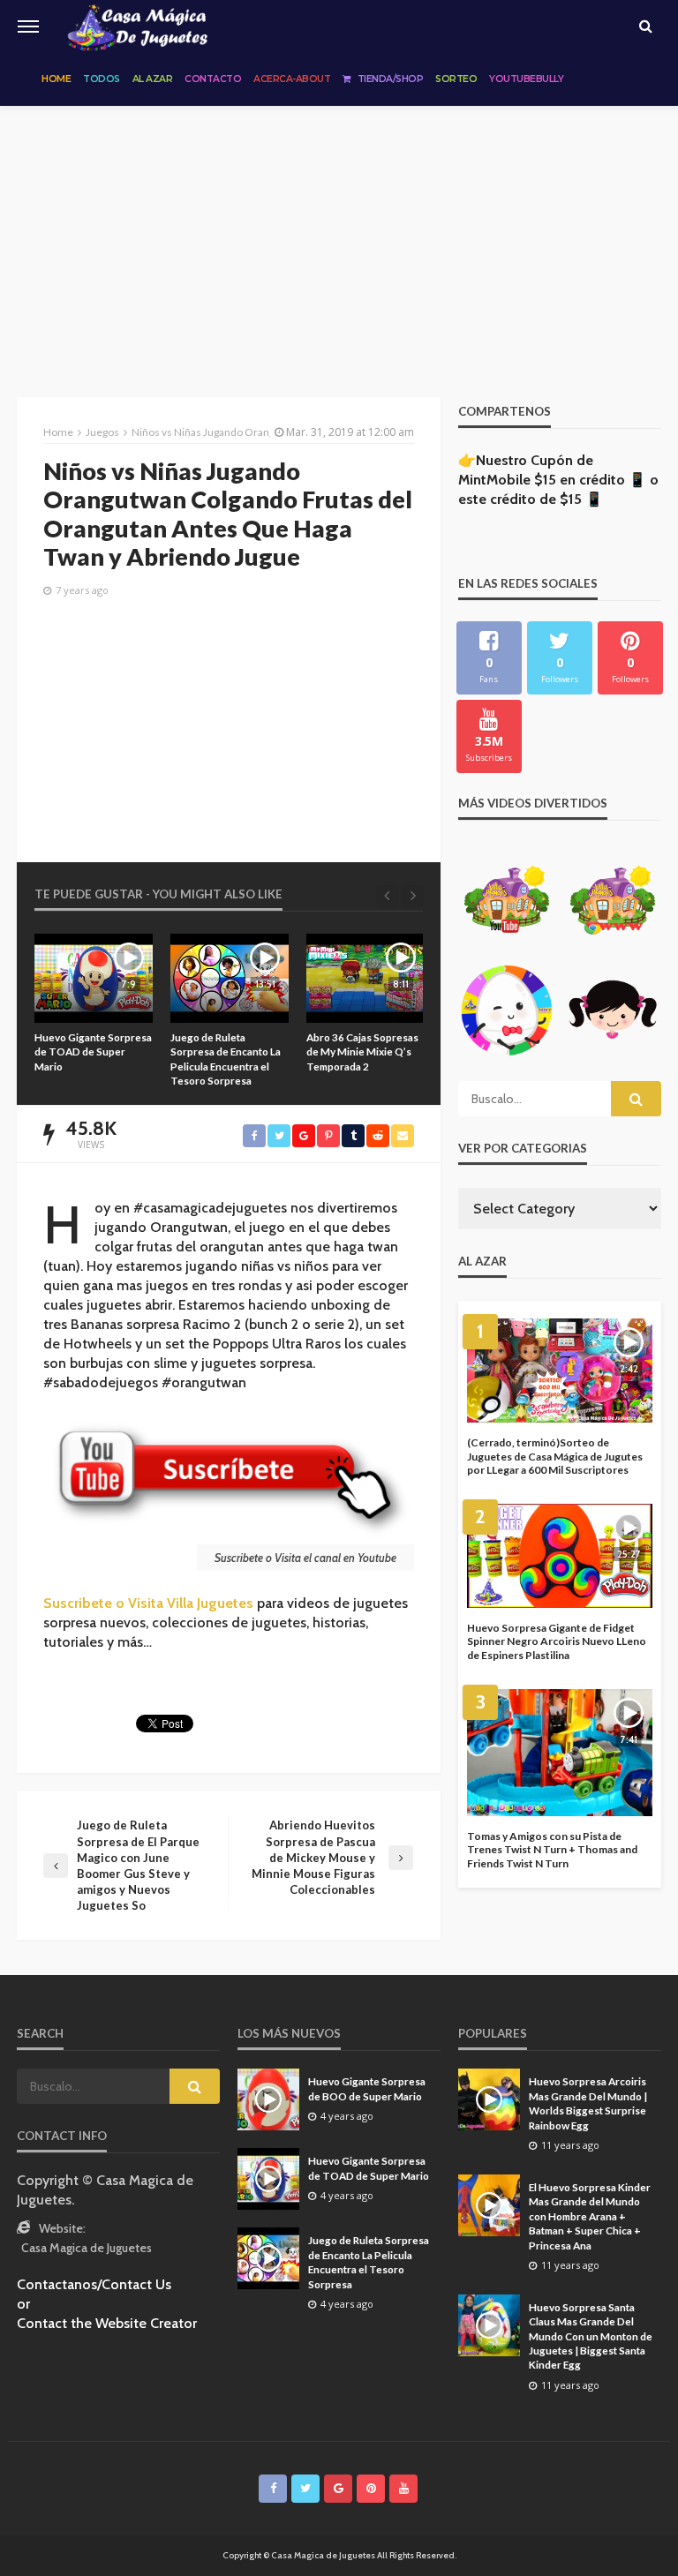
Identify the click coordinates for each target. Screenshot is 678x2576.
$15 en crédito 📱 (590, 480)
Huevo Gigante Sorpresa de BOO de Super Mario (367, 2088)
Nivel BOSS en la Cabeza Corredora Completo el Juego (381, 1051)
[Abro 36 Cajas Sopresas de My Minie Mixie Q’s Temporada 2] (246, 978)
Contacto (213, 79)
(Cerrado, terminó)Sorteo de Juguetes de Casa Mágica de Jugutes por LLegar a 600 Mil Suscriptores (555, 1456)
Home (56, 79)
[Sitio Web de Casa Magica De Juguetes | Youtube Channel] (137, 26)
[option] (110, 1010)
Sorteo (456, 79)
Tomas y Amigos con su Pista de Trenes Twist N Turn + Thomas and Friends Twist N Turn (552, 1850)
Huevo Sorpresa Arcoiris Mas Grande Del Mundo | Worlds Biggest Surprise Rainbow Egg (588, 2103)
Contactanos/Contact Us (94, 2284)
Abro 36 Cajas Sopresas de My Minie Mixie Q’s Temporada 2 (243, 1051)
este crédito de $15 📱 (531, 499)
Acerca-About (292, 79)
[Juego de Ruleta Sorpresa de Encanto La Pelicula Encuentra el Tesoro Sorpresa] (110, 978)
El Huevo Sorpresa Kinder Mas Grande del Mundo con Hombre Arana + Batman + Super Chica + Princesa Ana (590, 2216)
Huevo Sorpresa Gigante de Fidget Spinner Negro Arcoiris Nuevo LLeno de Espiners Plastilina (557, 1641)
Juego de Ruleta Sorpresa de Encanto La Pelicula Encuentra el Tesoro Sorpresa (106, 1059)
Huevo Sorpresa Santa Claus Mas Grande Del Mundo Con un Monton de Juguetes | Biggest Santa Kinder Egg (591, 2336)
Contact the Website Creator (107, 2323)
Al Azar (153, 79)
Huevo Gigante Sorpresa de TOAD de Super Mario (369, 2167)
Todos (102, 79)
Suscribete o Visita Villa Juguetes (148, 1603)
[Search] (645, 26)
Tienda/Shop (391, 79)
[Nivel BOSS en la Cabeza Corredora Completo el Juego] (382, 978)
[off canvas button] (28, 26)
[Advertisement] (339, 238)
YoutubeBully (526, 79)
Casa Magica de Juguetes (87, 2248)
